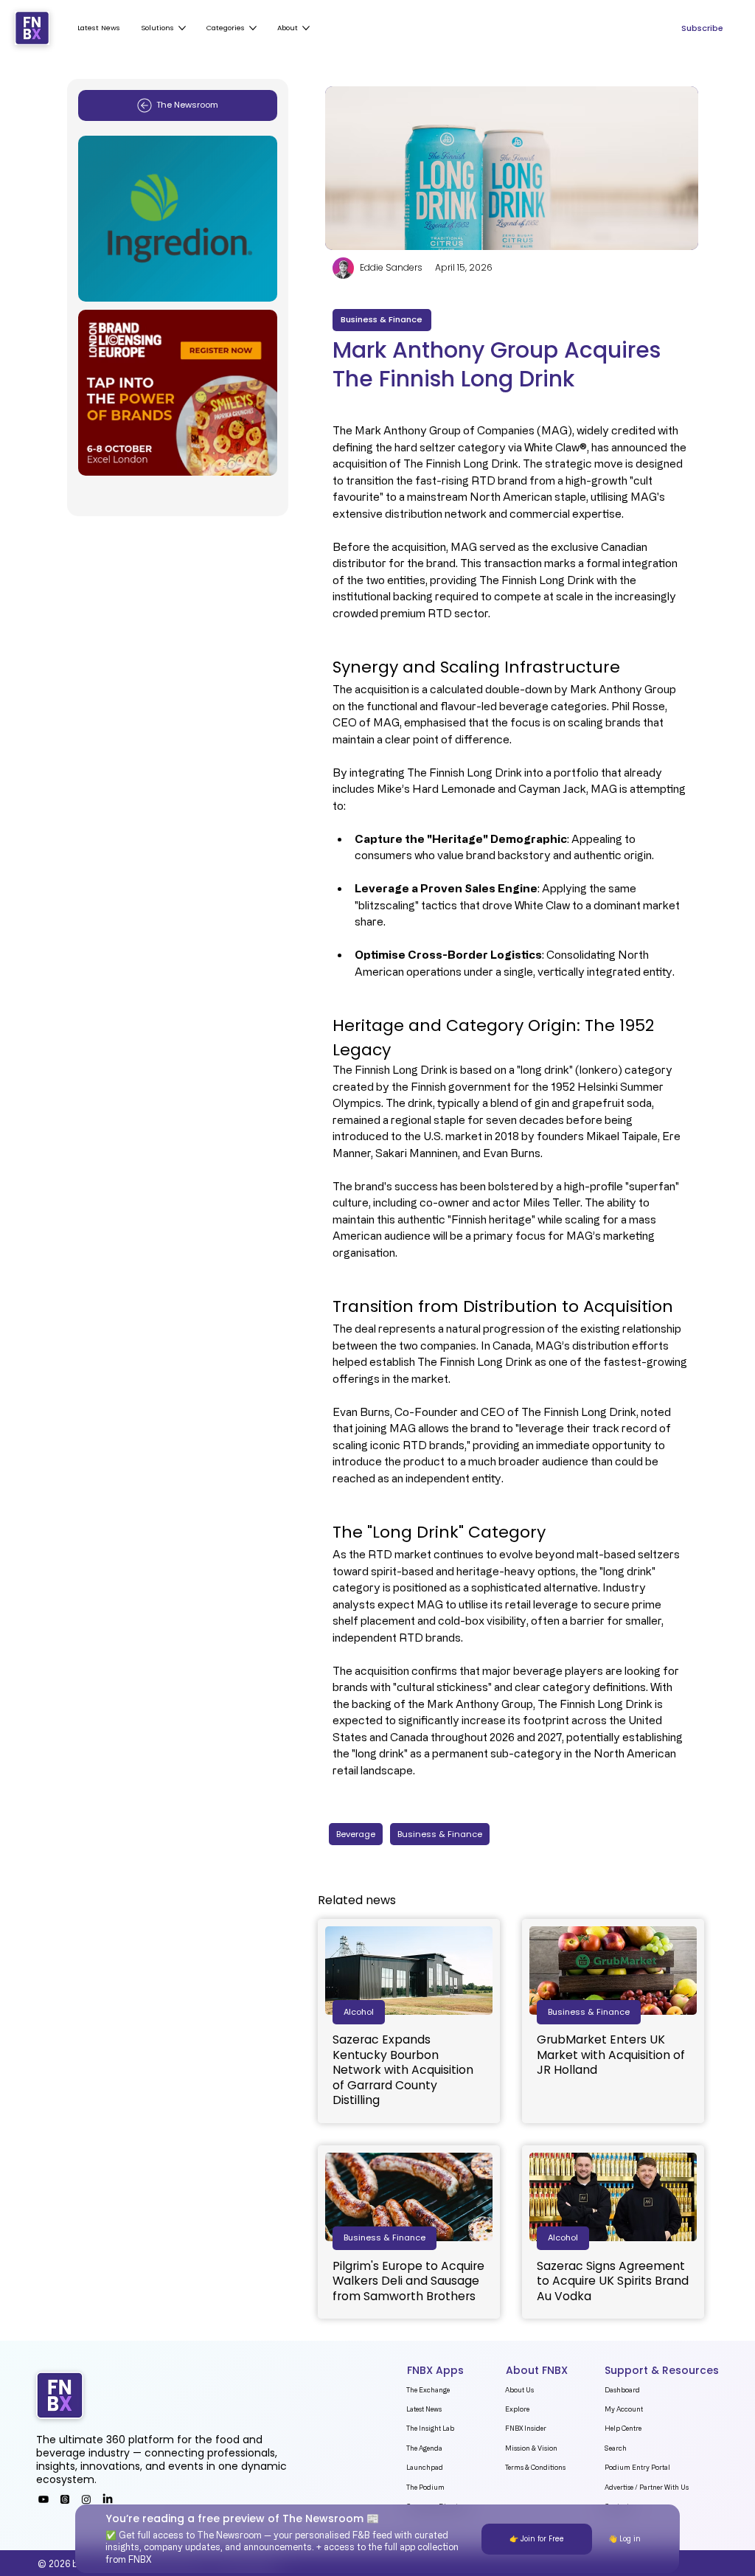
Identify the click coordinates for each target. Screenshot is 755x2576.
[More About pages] (306, 28)
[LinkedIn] (108, 2499)
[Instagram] (86, 2499)
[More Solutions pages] (182, 28)
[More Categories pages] (253, 28)
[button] (359, 2012)
